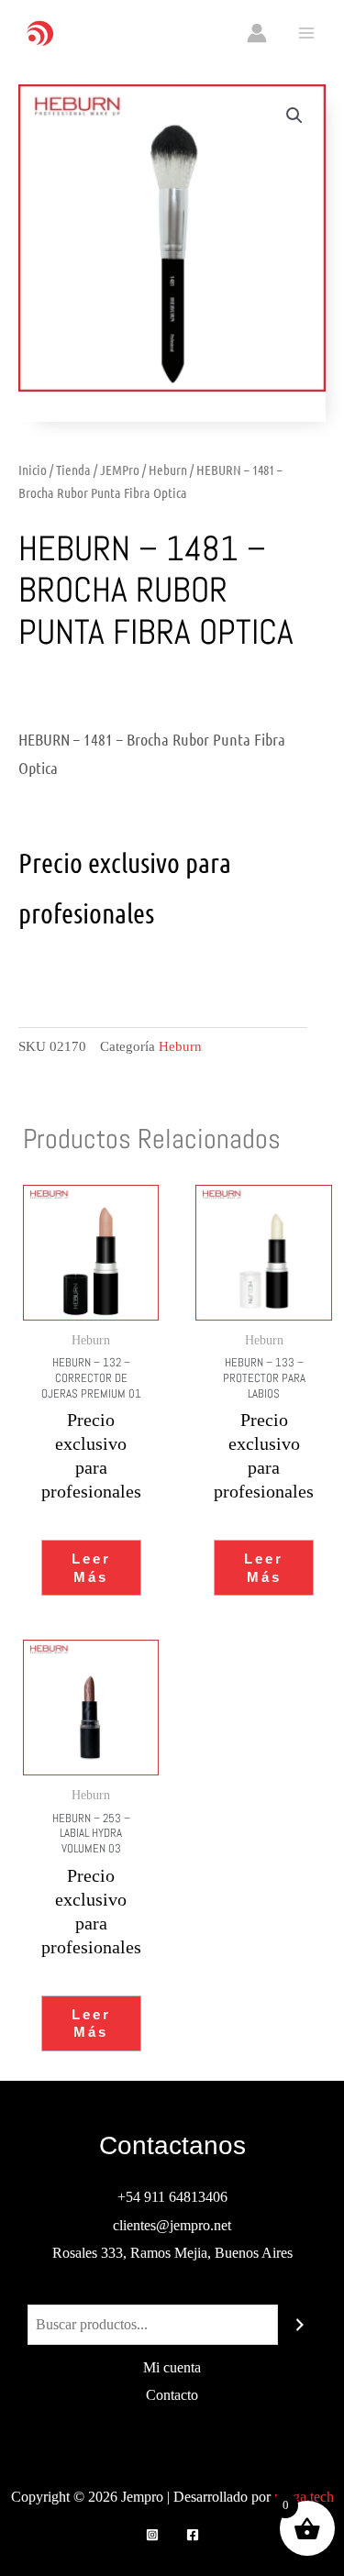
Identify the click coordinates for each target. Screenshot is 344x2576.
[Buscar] (300, 2325)
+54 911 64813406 (172, 2197)
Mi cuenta (172, 2367)
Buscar (172, 2290)
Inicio (33, 470)
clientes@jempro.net (172, 2225)
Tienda (73, 470)
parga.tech (304, 2497)
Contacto (172, 2395)
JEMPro (120, 470)
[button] (294, 116)
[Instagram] (152, 2535)
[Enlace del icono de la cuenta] (257, 33)
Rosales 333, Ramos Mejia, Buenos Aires (172, 2253)
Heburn (168, 470)
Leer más (91, 1568)
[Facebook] (193, 2535)
